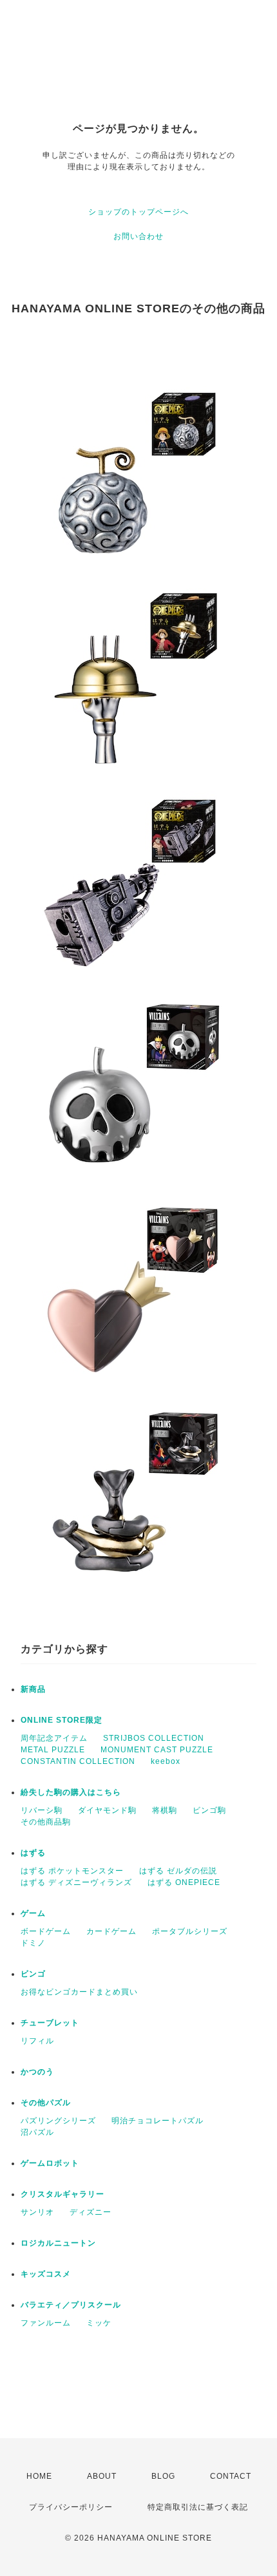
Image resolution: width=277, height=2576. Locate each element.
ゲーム (33, 1913)
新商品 (33, 1689)
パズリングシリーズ (58, 2121)
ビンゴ (33, 1974)
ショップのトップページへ (138, 212)
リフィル (37, 2041)
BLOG (163, 2476)
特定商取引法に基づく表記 (198, 2507)
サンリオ (37, 2212)
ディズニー (91, 2212)
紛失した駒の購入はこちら (71, 1792)
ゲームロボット (50, 2163)
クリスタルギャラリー (62, 2194)
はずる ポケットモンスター (72, 1871)
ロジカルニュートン (58, 2243)
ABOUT (102, 2476)
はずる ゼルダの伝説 (178, 1871)
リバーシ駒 (42, 1810)
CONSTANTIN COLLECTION (78, 1761)
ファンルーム (46, 2323)
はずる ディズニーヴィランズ (76, 1882)
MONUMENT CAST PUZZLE (157, 1750)
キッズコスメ (46, 2274)
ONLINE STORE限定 (62, 1720)
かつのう (37, 2072)
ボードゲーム (46, 1931)
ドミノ (33, 1943)
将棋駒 (165, 1810)
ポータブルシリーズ (190, 1931)
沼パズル (37, 2132)
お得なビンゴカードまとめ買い (79, 1992)
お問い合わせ (138, 236)
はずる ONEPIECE (184, 1882)
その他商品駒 (46, 1822)
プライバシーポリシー (71, 2507)
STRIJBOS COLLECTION (154, 1738)
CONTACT (231, 2476)
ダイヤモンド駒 (107, 1810)
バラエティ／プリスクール (71, 2305)
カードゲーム (111, 1931)
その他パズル (46, 2103)
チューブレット (50, 2023)
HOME (39, 2476)
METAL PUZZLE (53, 1750)
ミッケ (99, 2323)
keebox (166, 1761)
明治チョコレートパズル (158, 2121)
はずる (33, 1853)
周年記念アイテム (54, 1738)
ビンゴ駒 (209, 1810)
